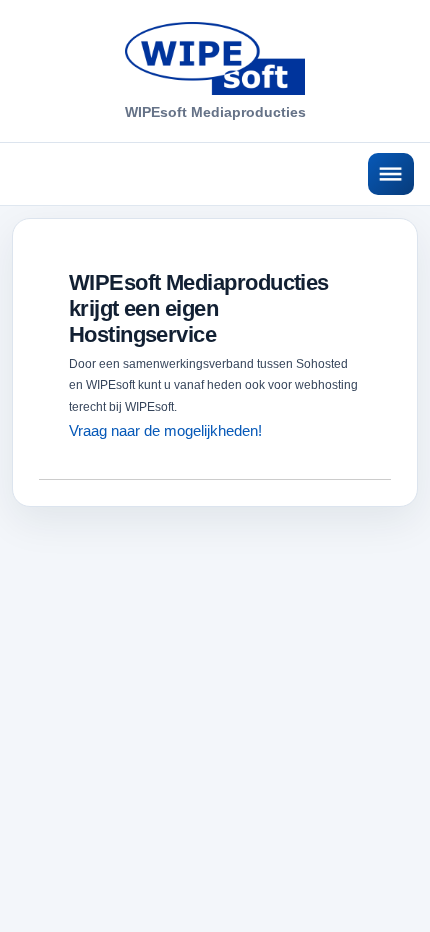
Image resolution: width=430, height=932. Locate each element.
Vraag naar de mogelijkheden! (165, 430)
